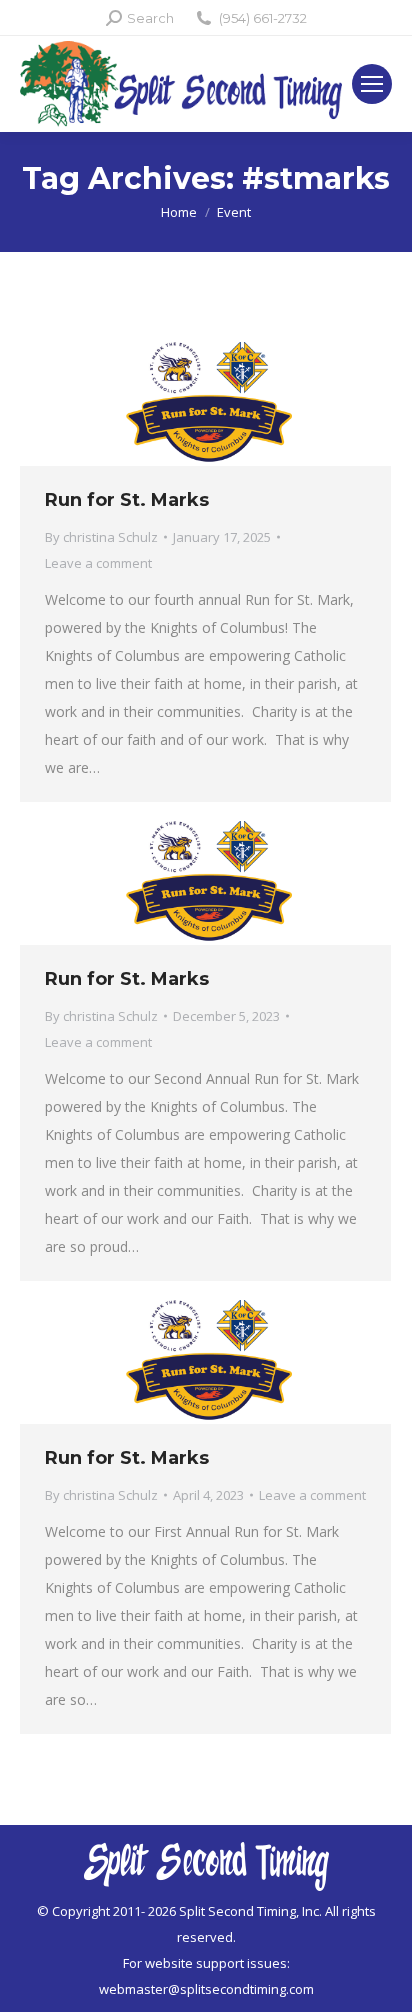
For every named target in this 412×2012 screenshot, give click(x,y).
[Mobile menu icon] (372, 84)
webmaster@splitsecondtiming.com (206, 1989)
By (101, 537)
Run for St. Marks (127, 500)
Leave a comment (98, 563)
